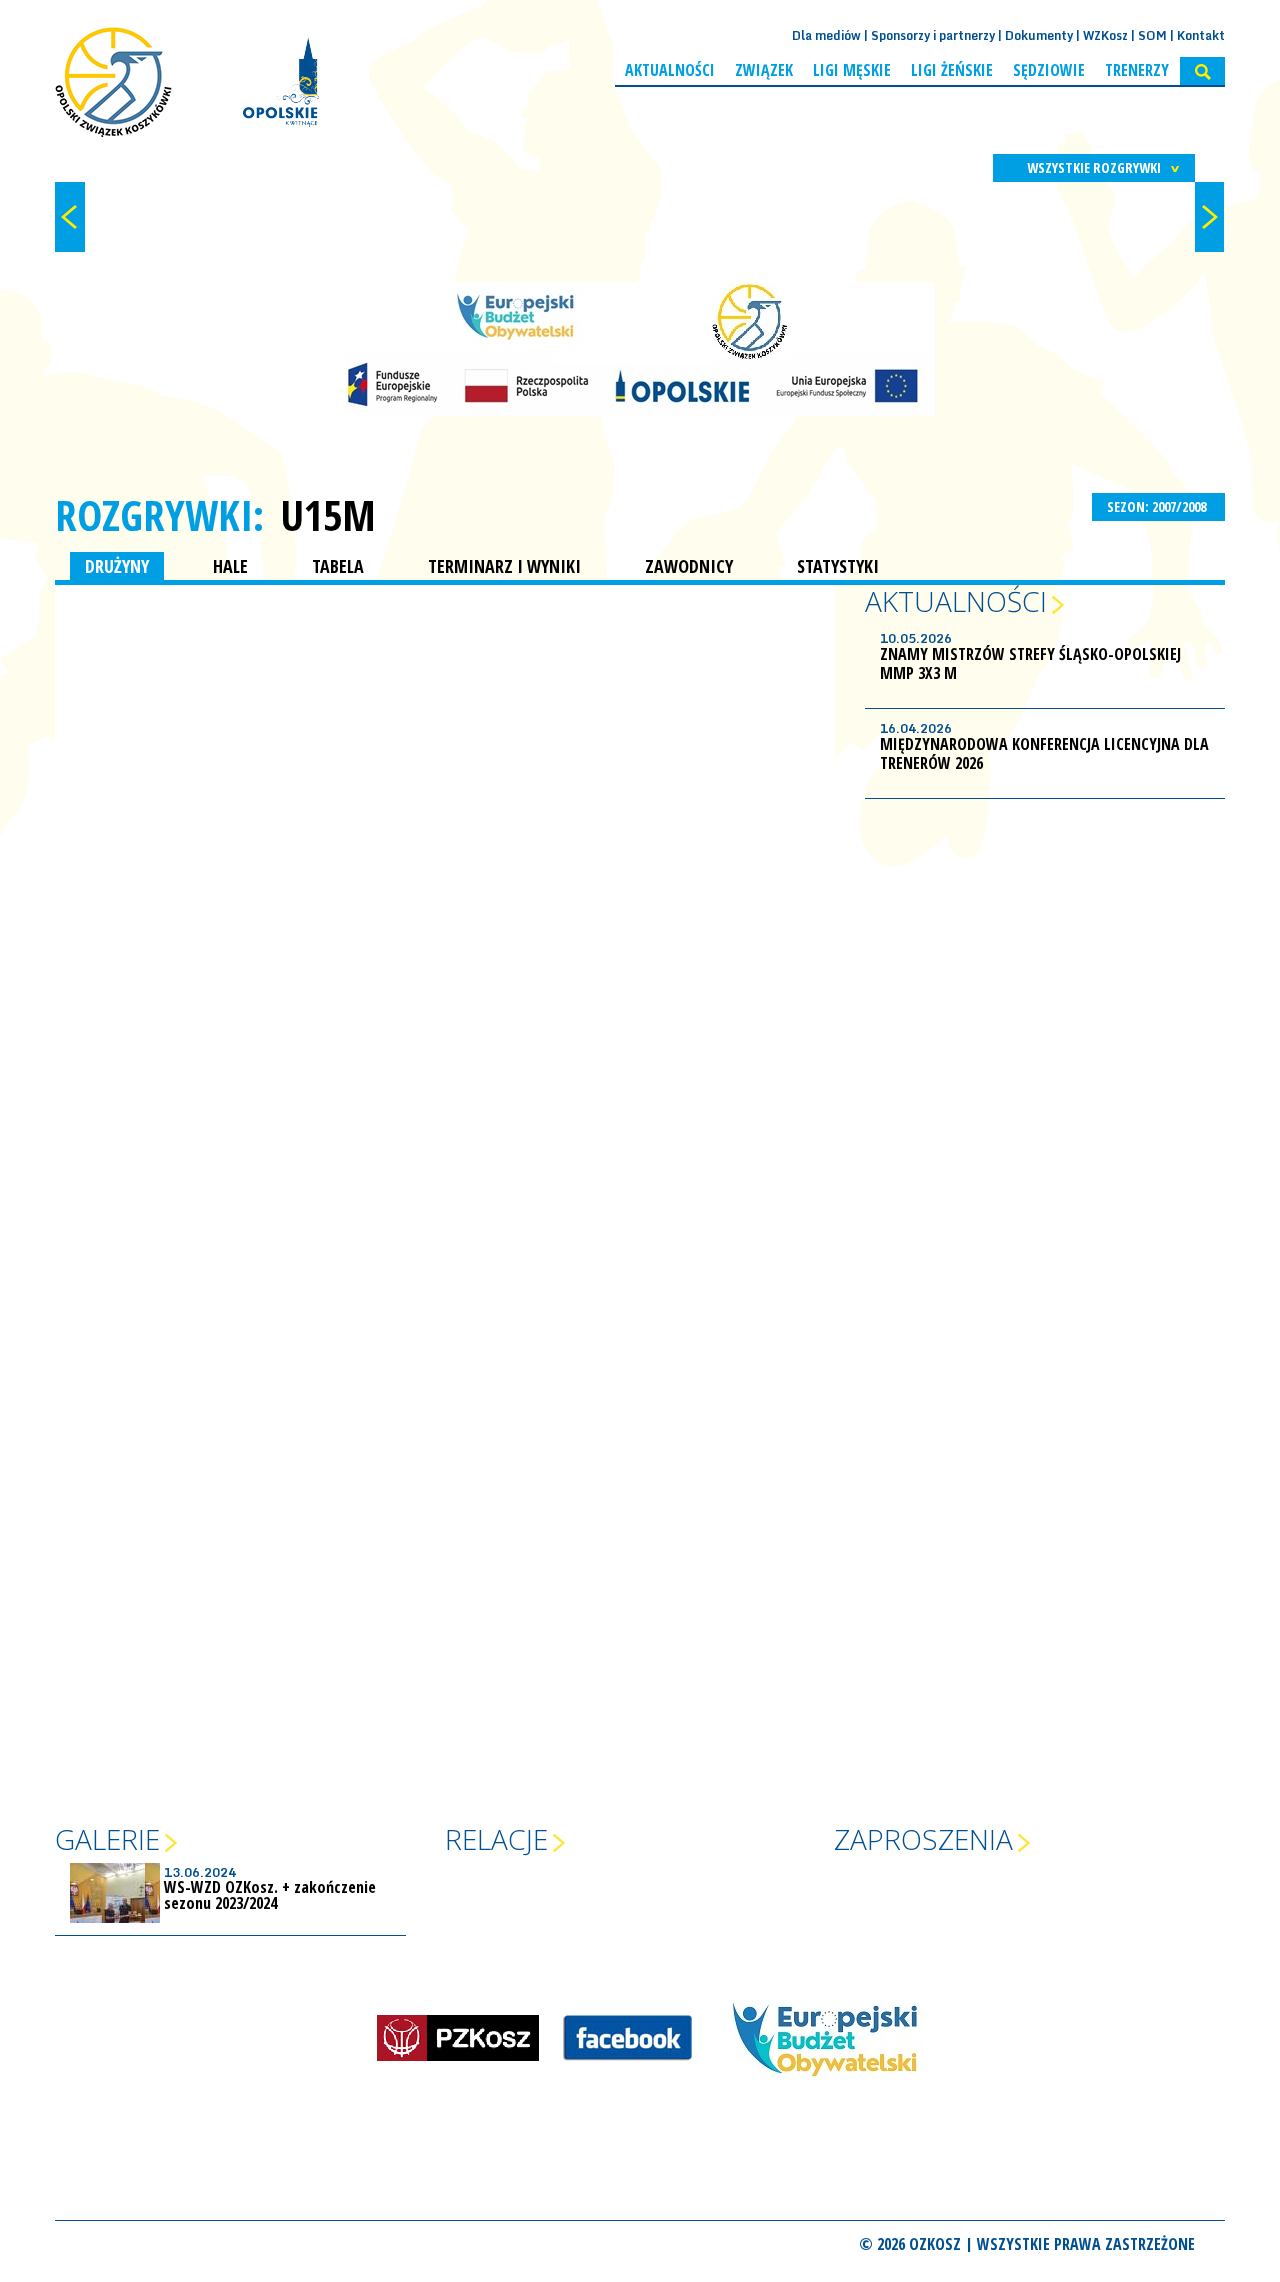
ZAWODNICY (689, 566)
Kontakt (1201, 35)
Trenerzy (1137, 70)
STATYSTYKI (838, 566)
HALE (230, 566)
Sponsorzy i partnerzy (933, 35)
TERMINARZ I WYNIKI (504, 566)
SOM (1152, 35)
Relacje (496, 1839)
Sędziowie (1049, 70)
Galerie (107, 1839)
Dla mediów (826, 35)
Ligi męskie (852, 70)
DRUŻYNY (117, 566)
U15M (328, 515)
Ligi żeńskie (952, 70)
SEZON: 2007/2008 (1158, 506)
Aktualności (670, 70)
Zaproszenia (923, 1839)
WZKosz (1105, 35)
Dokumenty (1039, 35)
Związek (764, 70)
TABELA (338, 566)
